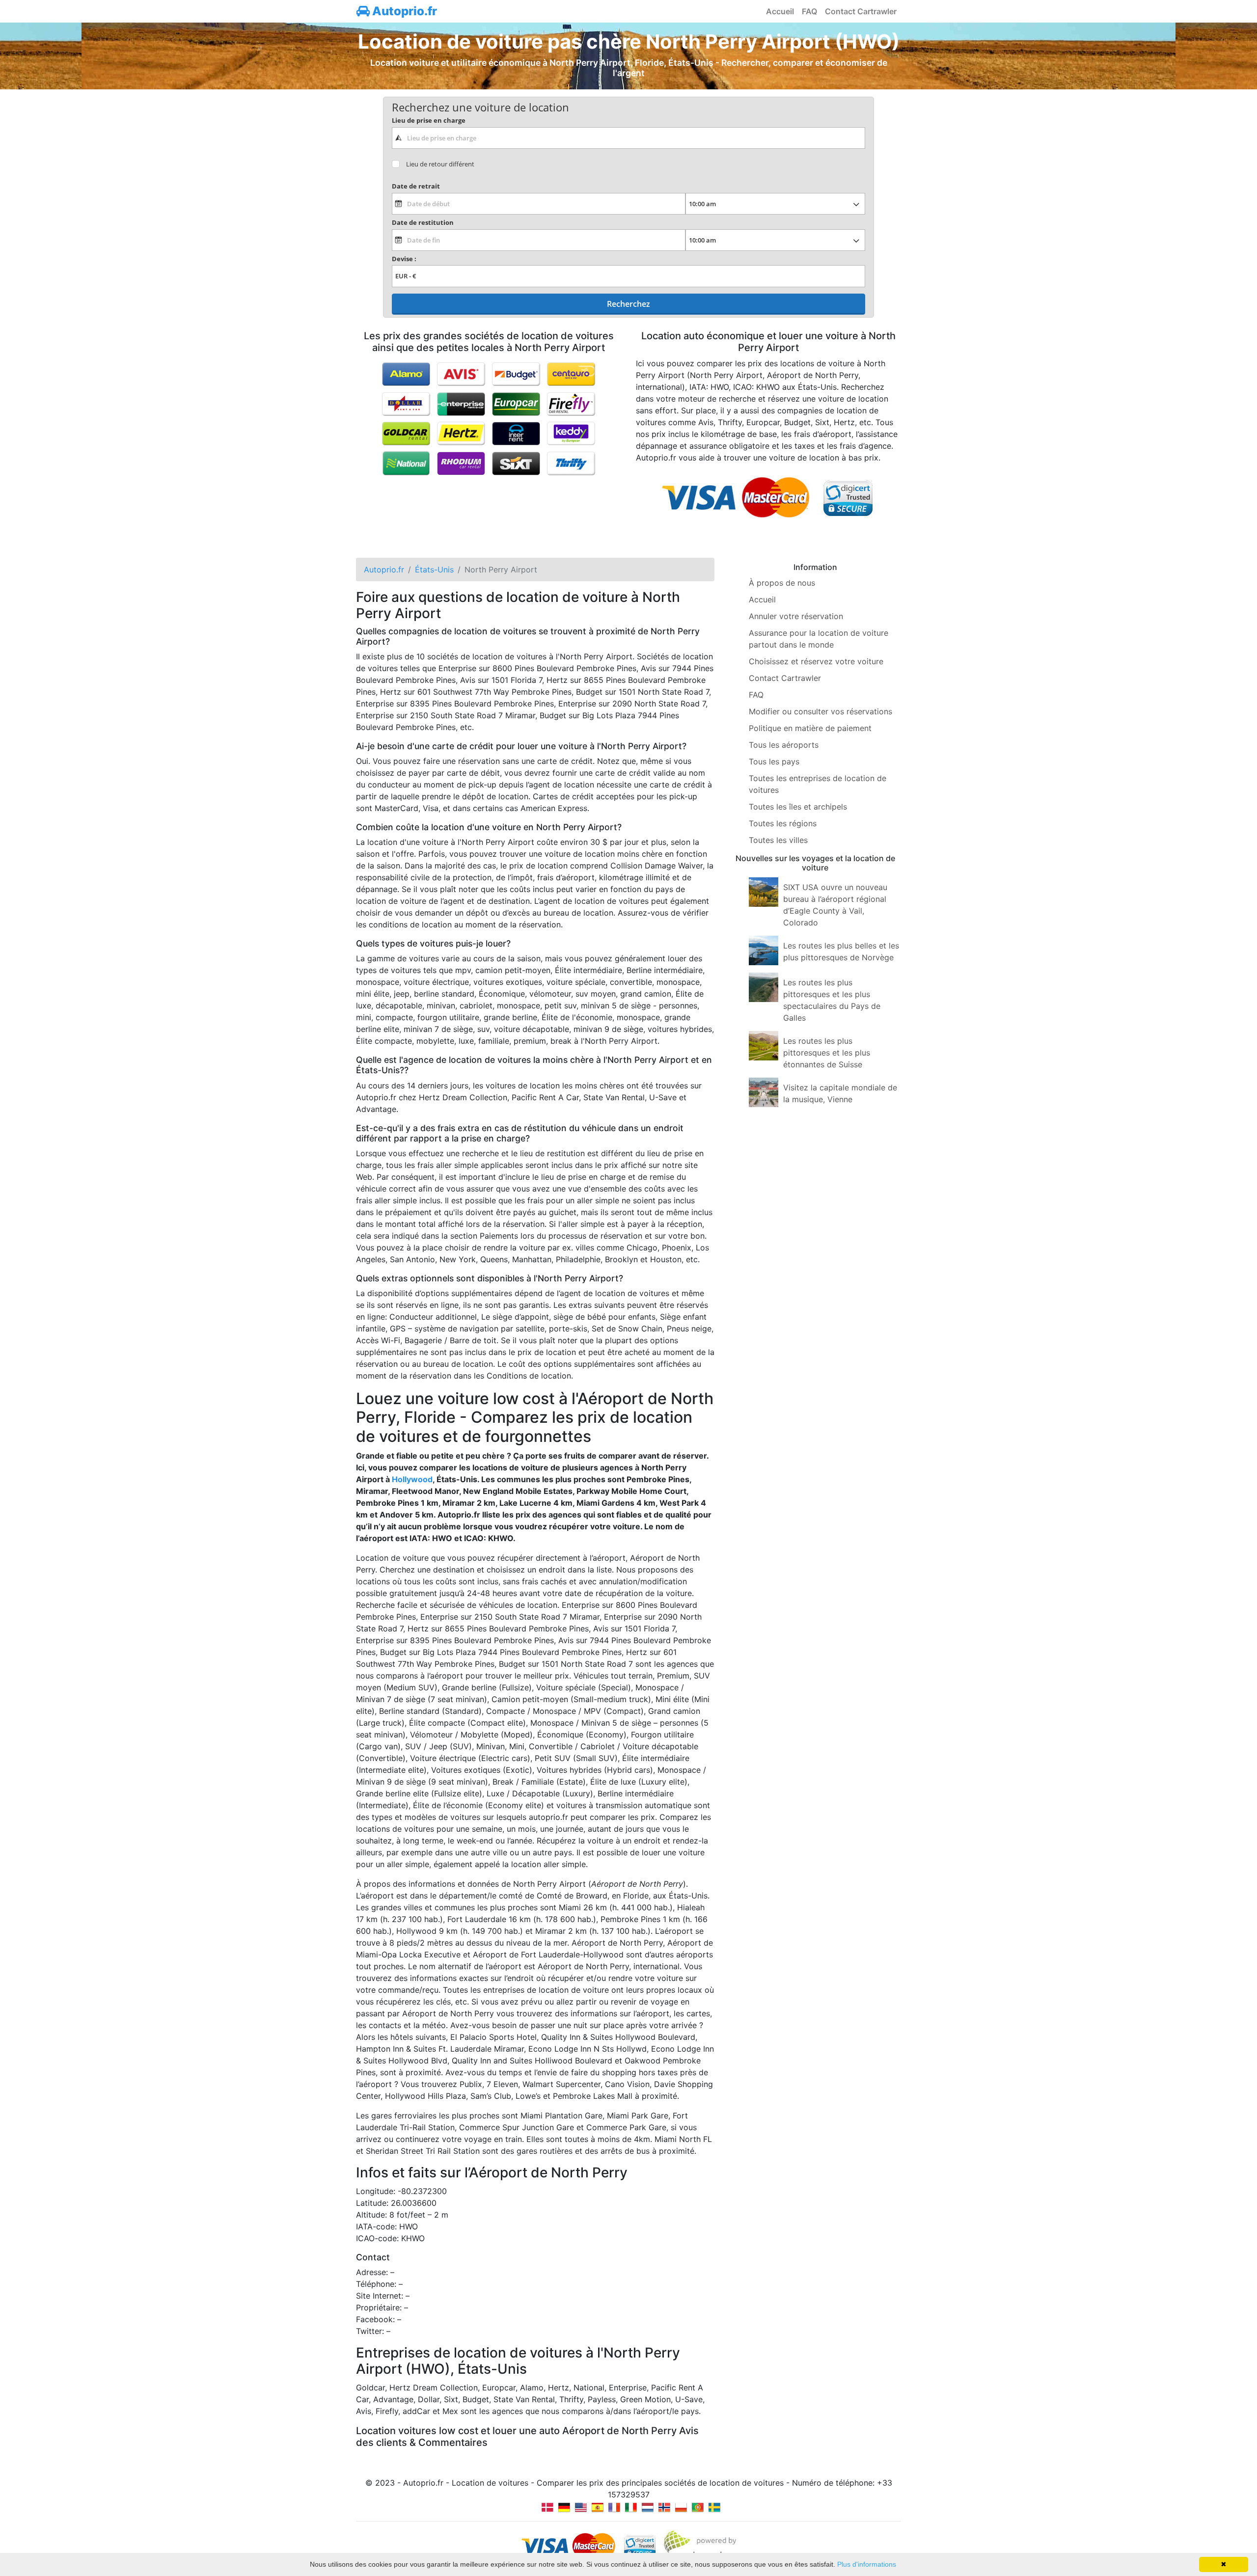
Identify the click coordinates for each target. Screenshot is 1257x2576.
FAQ (809, 11)
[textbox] (628, 138)
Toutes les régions (783, 823)
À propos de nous (782, 583)
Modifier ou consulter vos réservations (820, 711)
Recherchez (628, 304)
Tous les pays (774, 761)
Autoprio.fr (403, 11)
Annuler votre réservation (796, 616)
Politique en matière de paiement (810, 728)
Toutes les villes (778, 840)
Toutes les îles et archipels (798, 807)
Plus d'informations (867, 2564)
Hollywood (412, 1479)
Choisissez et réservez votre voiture (816, 661)
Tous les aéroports (784, 745)
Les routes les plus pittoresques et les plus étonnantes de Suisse (827, 1053)
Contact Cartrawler (861, 11)
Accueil (780, 11)
